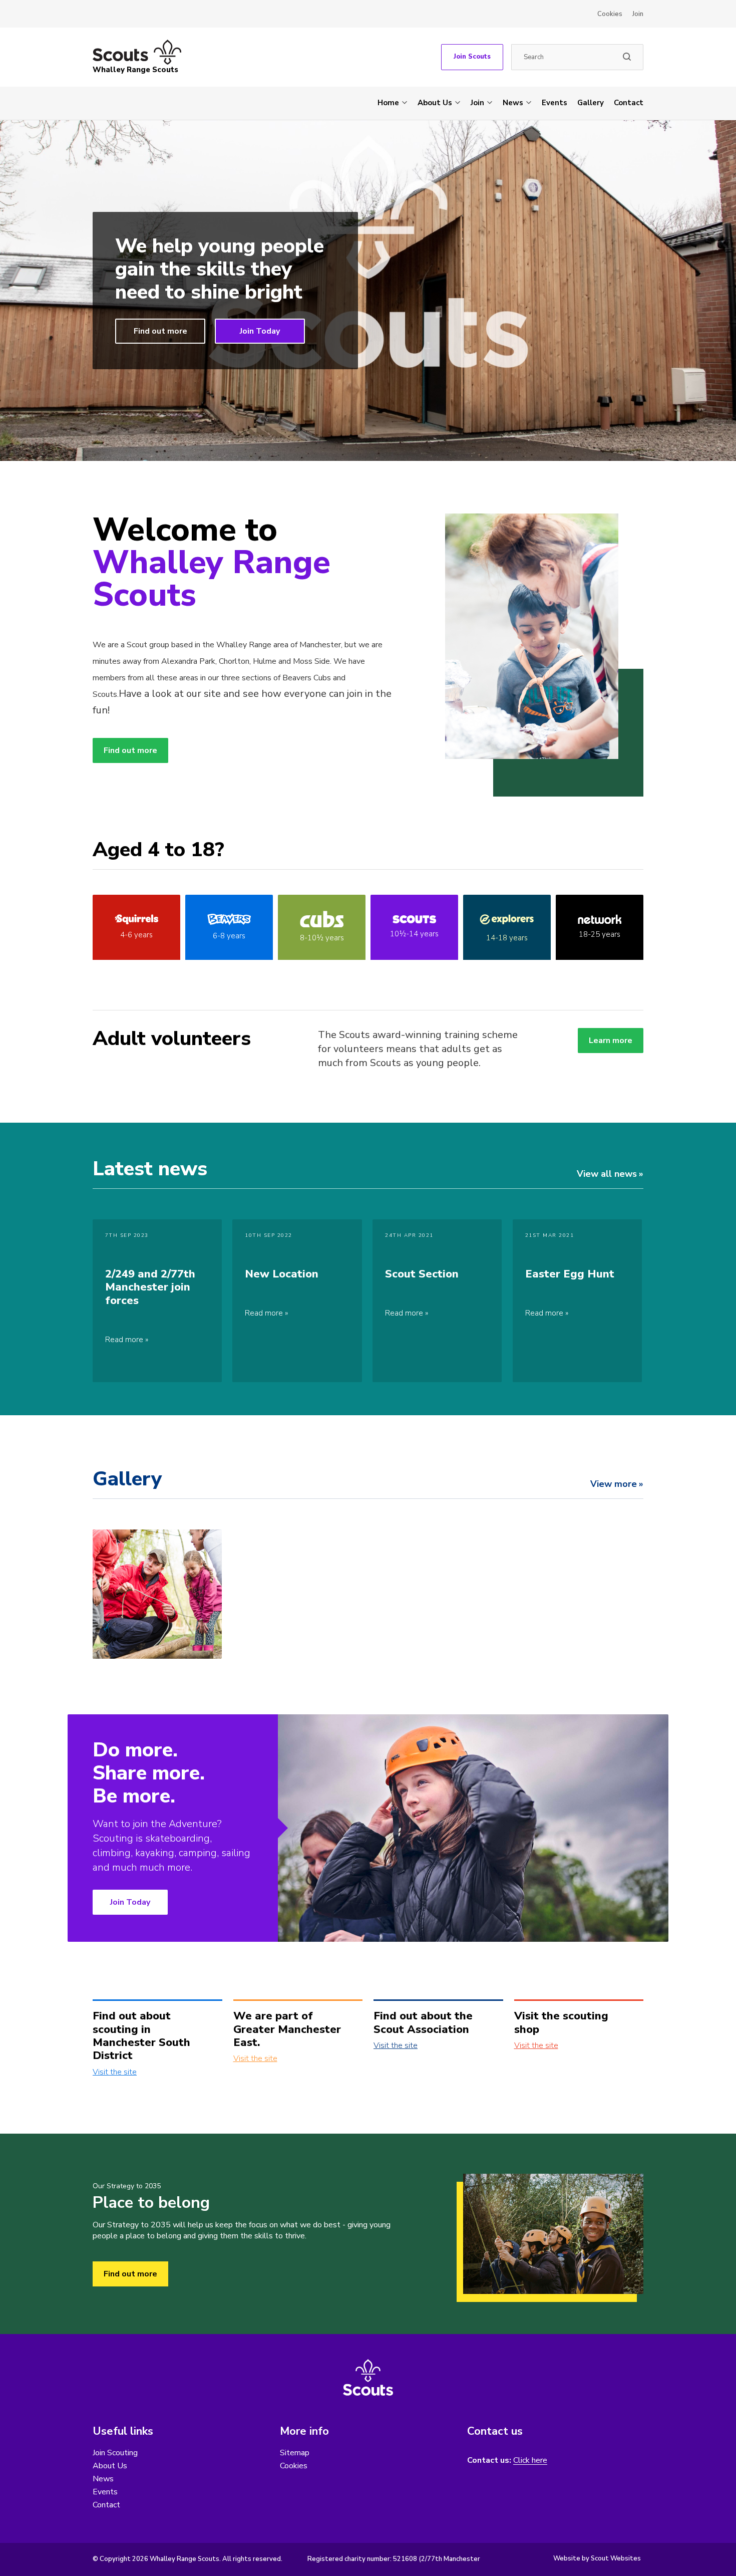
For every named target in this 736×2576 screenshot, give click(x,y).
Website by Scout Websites (597, 2558)
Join (638, 14)
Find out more (160, 331)
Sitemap (295, 2453)
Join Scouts (472, 57)
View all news (607, 1174)
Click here (530, 2461)
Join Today (260, 331)
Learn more (611, 1041)
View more (614, 1484)
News (513, 103)
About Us (435, 103)
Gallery (591, 103)
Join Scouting (115, 2453)
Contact (629, 103)
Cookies (610, 14)
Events (555, 103)
